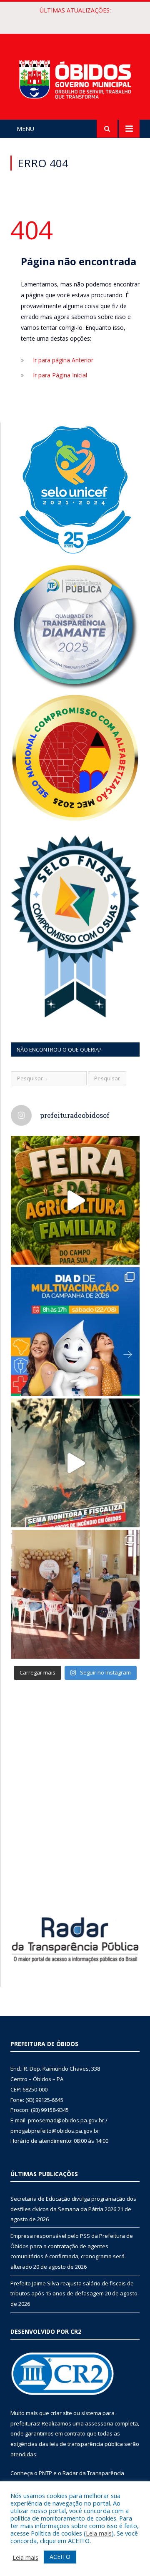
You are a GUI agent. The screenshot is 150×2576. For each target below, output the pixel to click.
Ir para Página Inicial (60, 375)
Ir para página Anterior (63, 360)
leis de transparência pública (86, 2444)
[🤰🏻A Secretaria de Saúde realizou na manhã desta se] (75, 1594)
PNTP (45, 2473)
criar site (61, 2413)
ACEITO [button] (60, 2557)
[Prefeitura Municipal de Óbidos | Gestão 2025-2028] (75, 78)
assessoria (99, 2423)
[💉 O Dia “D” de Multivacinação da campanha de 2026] (75, 1332)
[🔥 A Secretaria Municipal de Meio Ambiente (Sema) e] (75, 1463)
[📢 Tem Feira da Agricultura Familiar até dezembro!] (75, 1200)
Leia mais (99, 2533)
